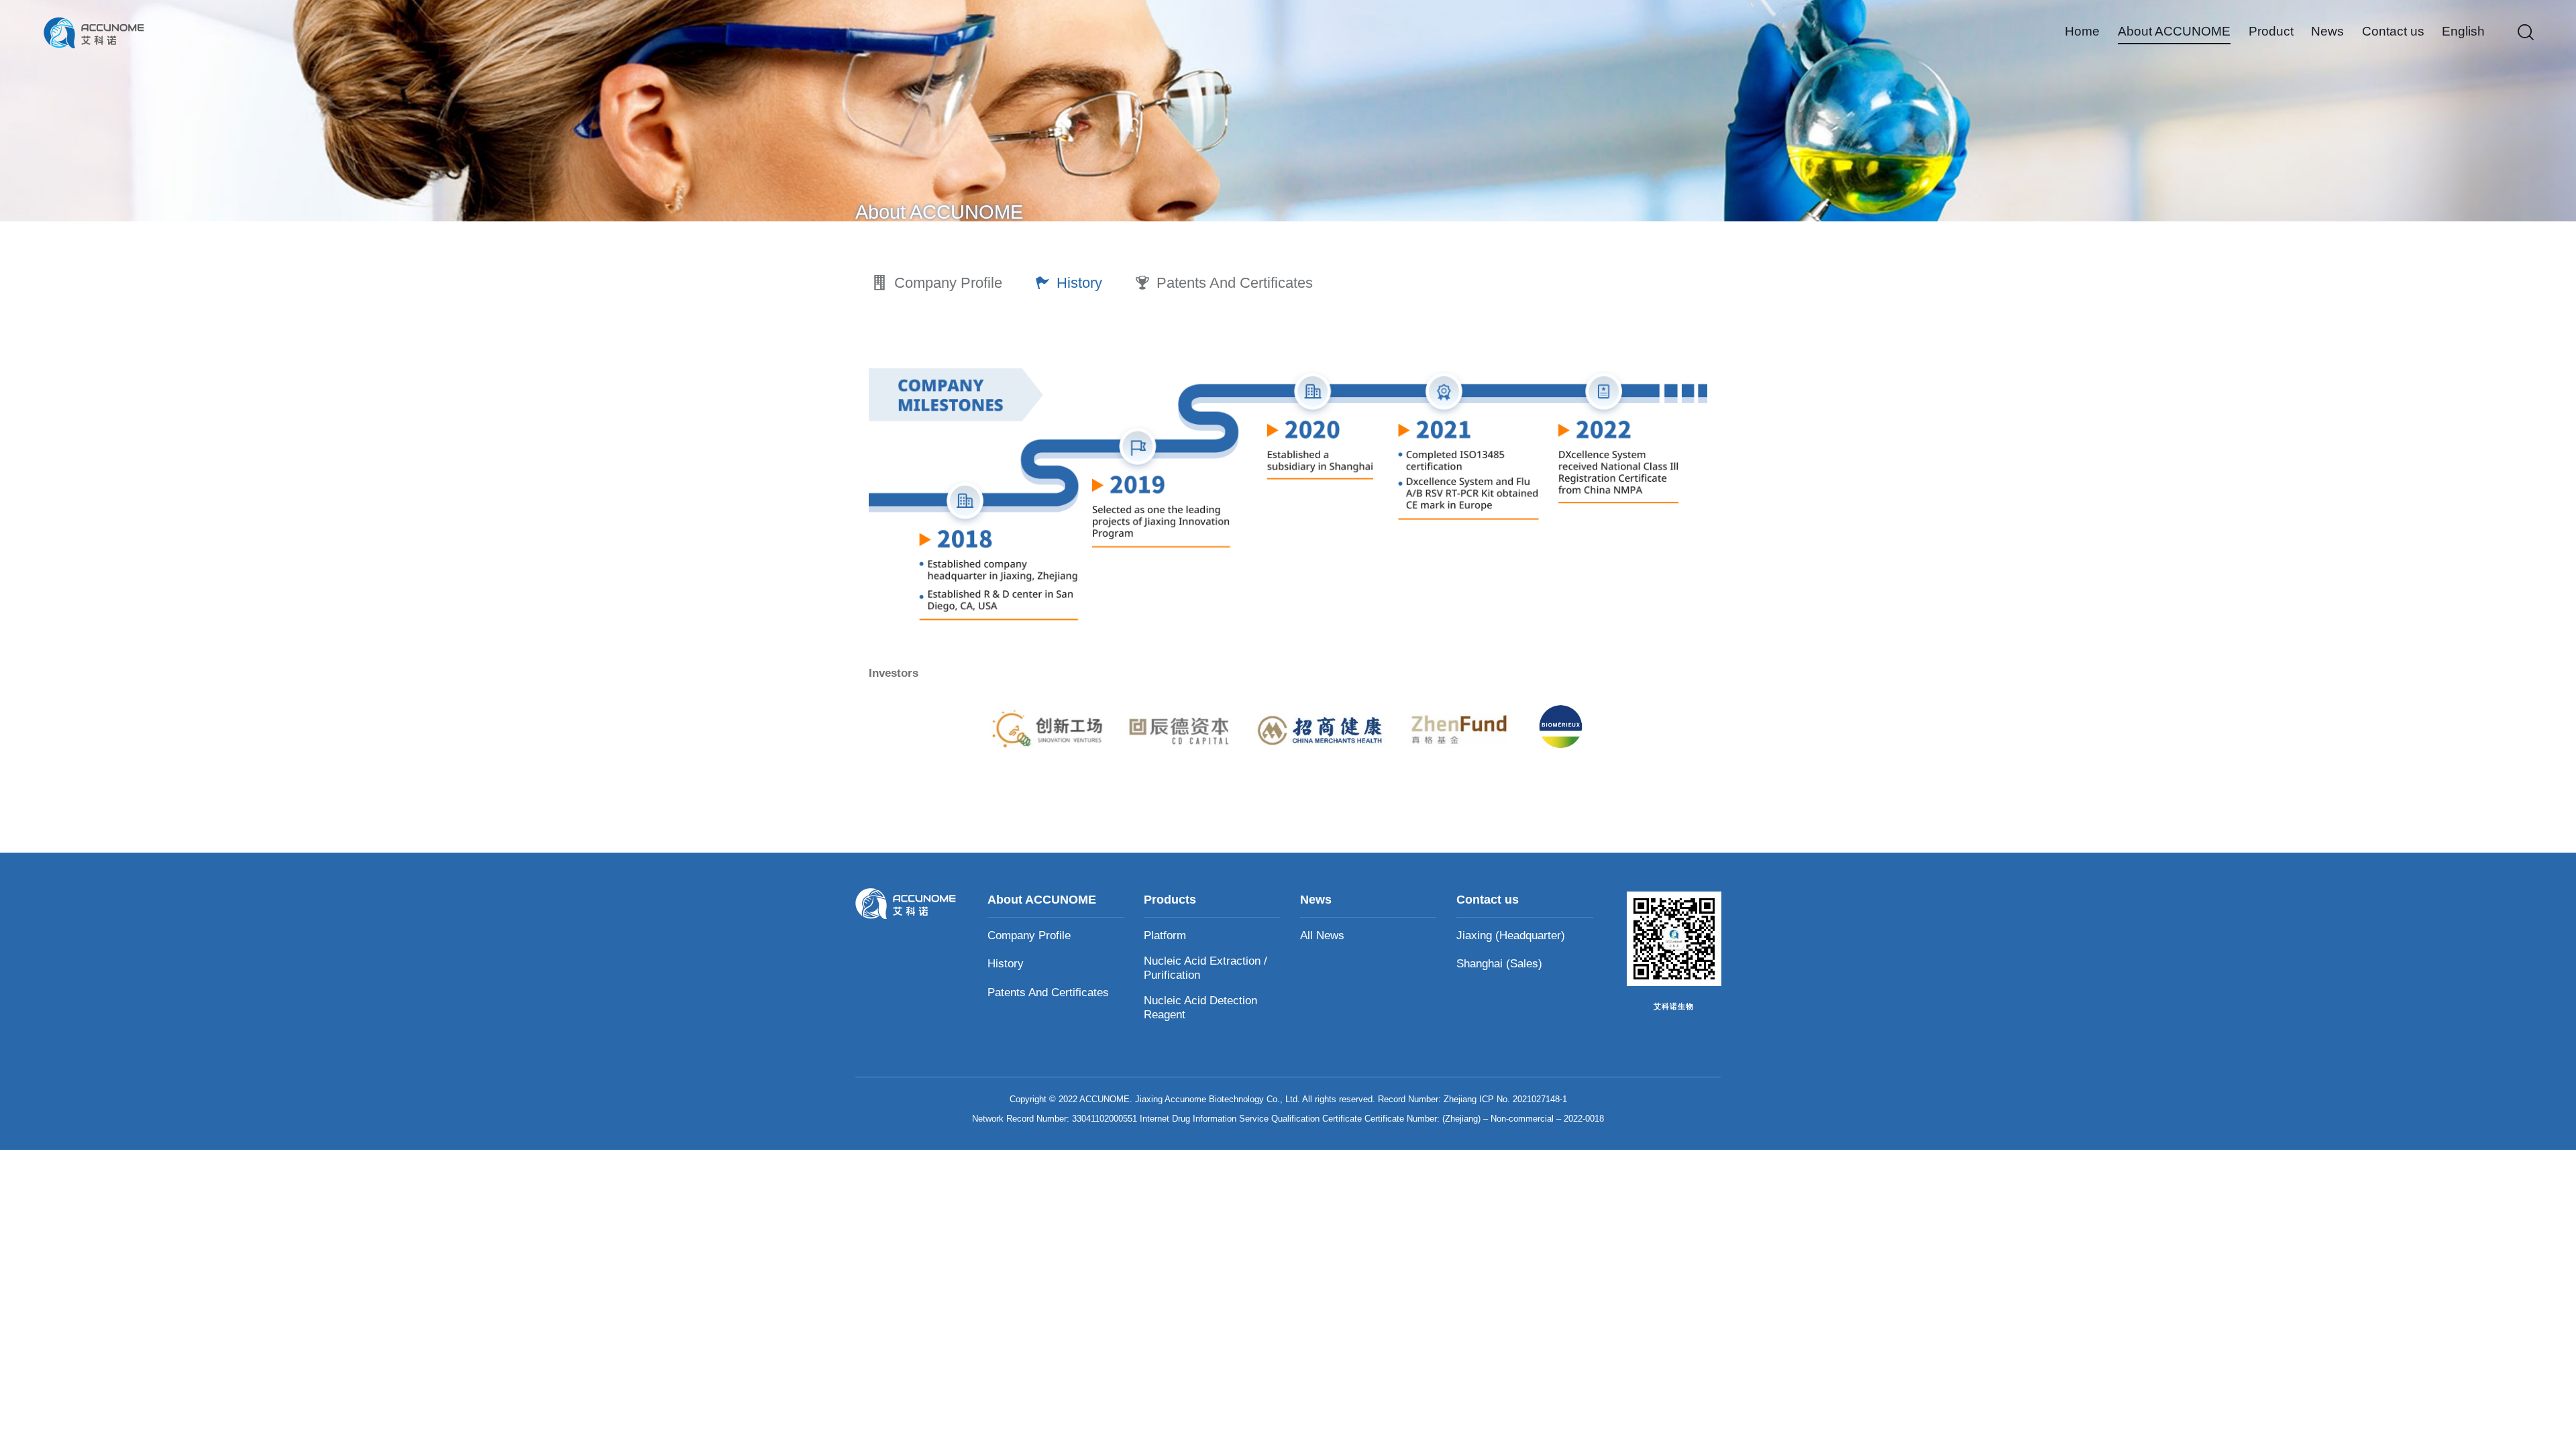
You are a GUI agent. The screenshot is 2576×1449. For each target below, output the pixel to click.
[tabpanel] (1288, 545)
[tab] (937, 283)
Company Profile (948, 283)
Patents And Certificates (1235, 283)
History (1079, 283)
